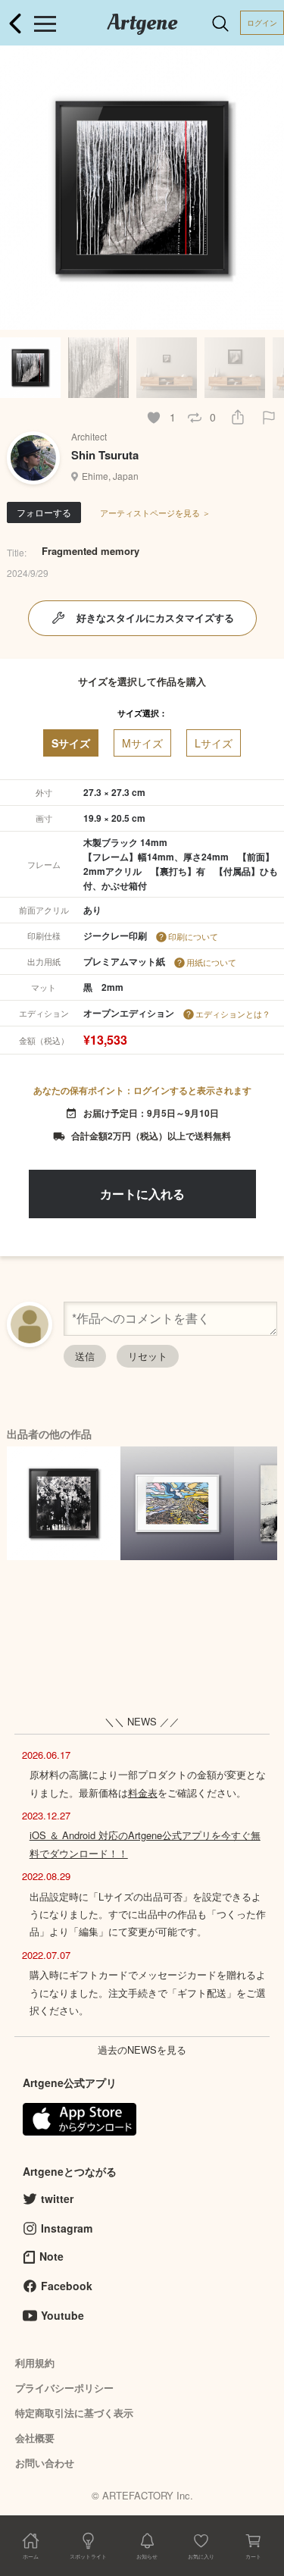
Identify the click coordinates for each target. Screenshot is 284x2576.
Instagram (67, 2228)
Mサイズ (142, 743)
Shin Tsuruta (105, 455)
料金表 (143, 1793)
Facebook (67, 2286)
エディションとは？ (233, 1014)
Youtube (62, 2315)
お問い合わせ (45, 2463)
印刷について (193, 936)
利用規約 (35, 2363)
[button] (266, 188)
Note (51, 2256)
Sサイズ (71, 743)
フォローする (44, 512)
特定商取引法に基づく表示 (74, 2413)
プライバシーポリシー (64, 2388)
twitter (57, 2198)
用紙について (211, 962)
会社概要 (35, 2438)
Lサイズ (214, 743)
